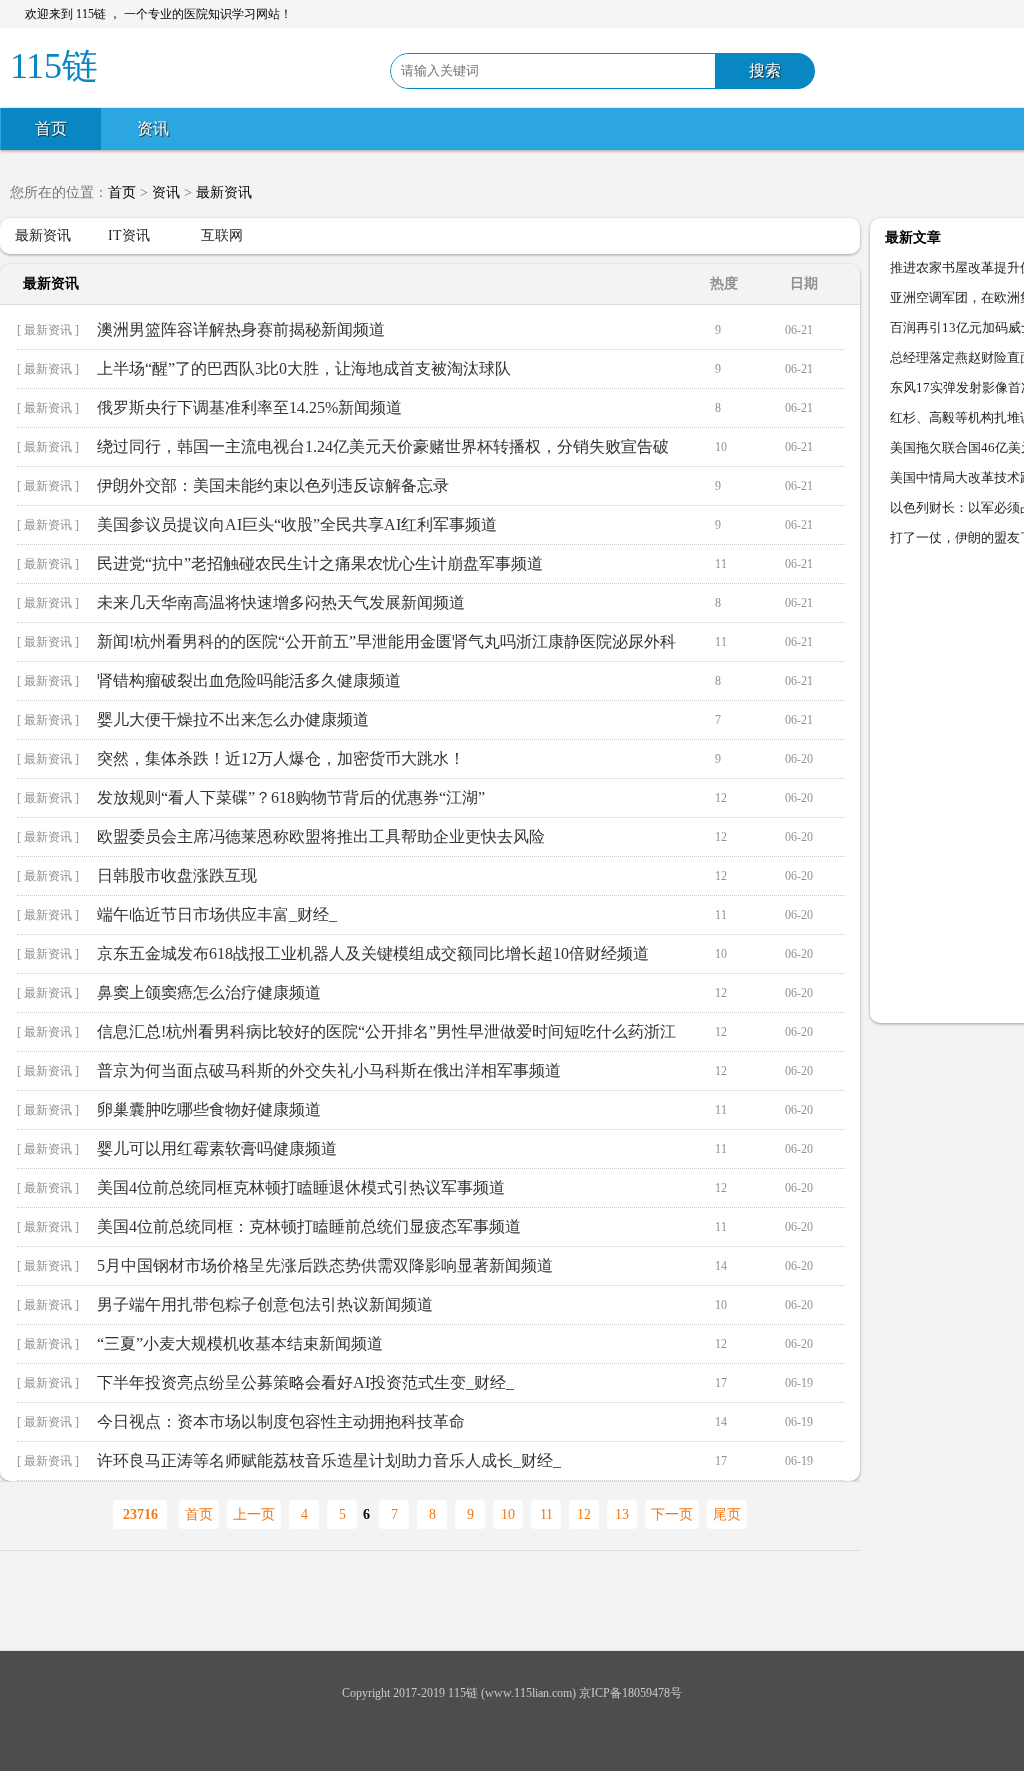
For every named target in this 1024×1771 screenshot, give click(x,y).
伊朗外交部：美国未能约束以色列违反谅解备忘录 (273, 485)
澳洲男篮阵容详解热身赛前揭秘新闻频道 (241, 329)
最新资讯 (224, 192)
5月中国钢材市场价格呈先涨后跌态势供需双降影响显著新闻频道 (325, 1265)
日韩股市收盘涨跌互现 (177, 875)
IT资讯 (129, 235)
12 (584, 1514)
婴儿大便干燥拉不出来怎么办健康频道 (233, 719)
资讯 (153, 128)
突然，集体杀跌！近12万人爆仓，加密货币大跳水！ (281, 758)
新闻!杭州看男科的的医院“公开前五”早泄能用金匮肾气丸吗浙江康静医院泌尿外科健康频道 (386, 647)
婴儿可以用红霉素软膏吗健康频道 (217, 1148)
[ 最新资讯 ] (48, 330)
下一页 (672, 1514)
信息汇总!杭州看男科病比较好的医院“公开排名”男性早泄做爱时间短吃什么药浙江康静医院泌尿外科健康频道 (386, 1037)
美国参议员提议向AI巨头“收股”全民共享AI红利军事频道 (297, 524)
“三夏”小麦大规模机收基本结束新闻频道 (240, 1343)
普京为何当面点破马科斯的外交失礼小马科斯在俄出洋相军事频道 (329, 1070)
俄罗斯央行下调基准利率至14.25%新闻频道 (249, 407)
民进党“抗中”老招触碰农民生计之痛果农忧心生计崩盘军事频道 (320, 563)
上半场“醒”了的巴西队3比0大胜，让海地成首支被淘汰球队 (304, 368)
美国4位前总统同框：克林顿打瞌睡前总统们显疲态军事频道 (309, 1226)
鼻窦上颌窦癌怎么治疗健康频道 (209, 992)
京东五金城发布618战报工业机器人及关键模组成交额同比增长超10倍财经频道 (373, 953)
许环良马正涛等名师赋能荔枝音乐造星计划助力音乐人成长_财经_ (329, 1460)
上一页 (254, 1514)
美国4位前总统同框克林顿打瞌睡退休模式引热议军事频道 (301, 1187)
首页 (51, 128)
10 (508, 1514)
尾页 (727, 1514)
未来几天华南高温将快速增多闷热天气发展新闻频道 (281, 602)
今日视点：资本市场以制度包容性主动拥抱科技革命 (281, 1421)
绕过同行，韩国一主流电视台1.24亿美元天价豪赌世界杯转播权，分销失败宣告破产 (383, 452)
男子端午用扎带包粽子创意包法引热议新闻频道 (265, 1304)
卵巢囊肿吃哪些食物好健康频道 (209, 1109)
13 (622, 1514)
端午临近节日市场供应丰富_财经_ (217, 914)
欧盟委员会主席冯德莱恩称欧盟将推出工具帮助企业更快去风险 (321, 836)
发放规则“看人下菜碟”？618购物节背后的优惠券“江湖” (291, 797)
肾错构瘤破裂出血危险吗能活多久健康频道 (249, 680)
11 (546, 1514)
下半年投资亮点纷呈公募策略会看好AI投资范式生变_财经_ (305, 1382)
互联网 (222, 235)
